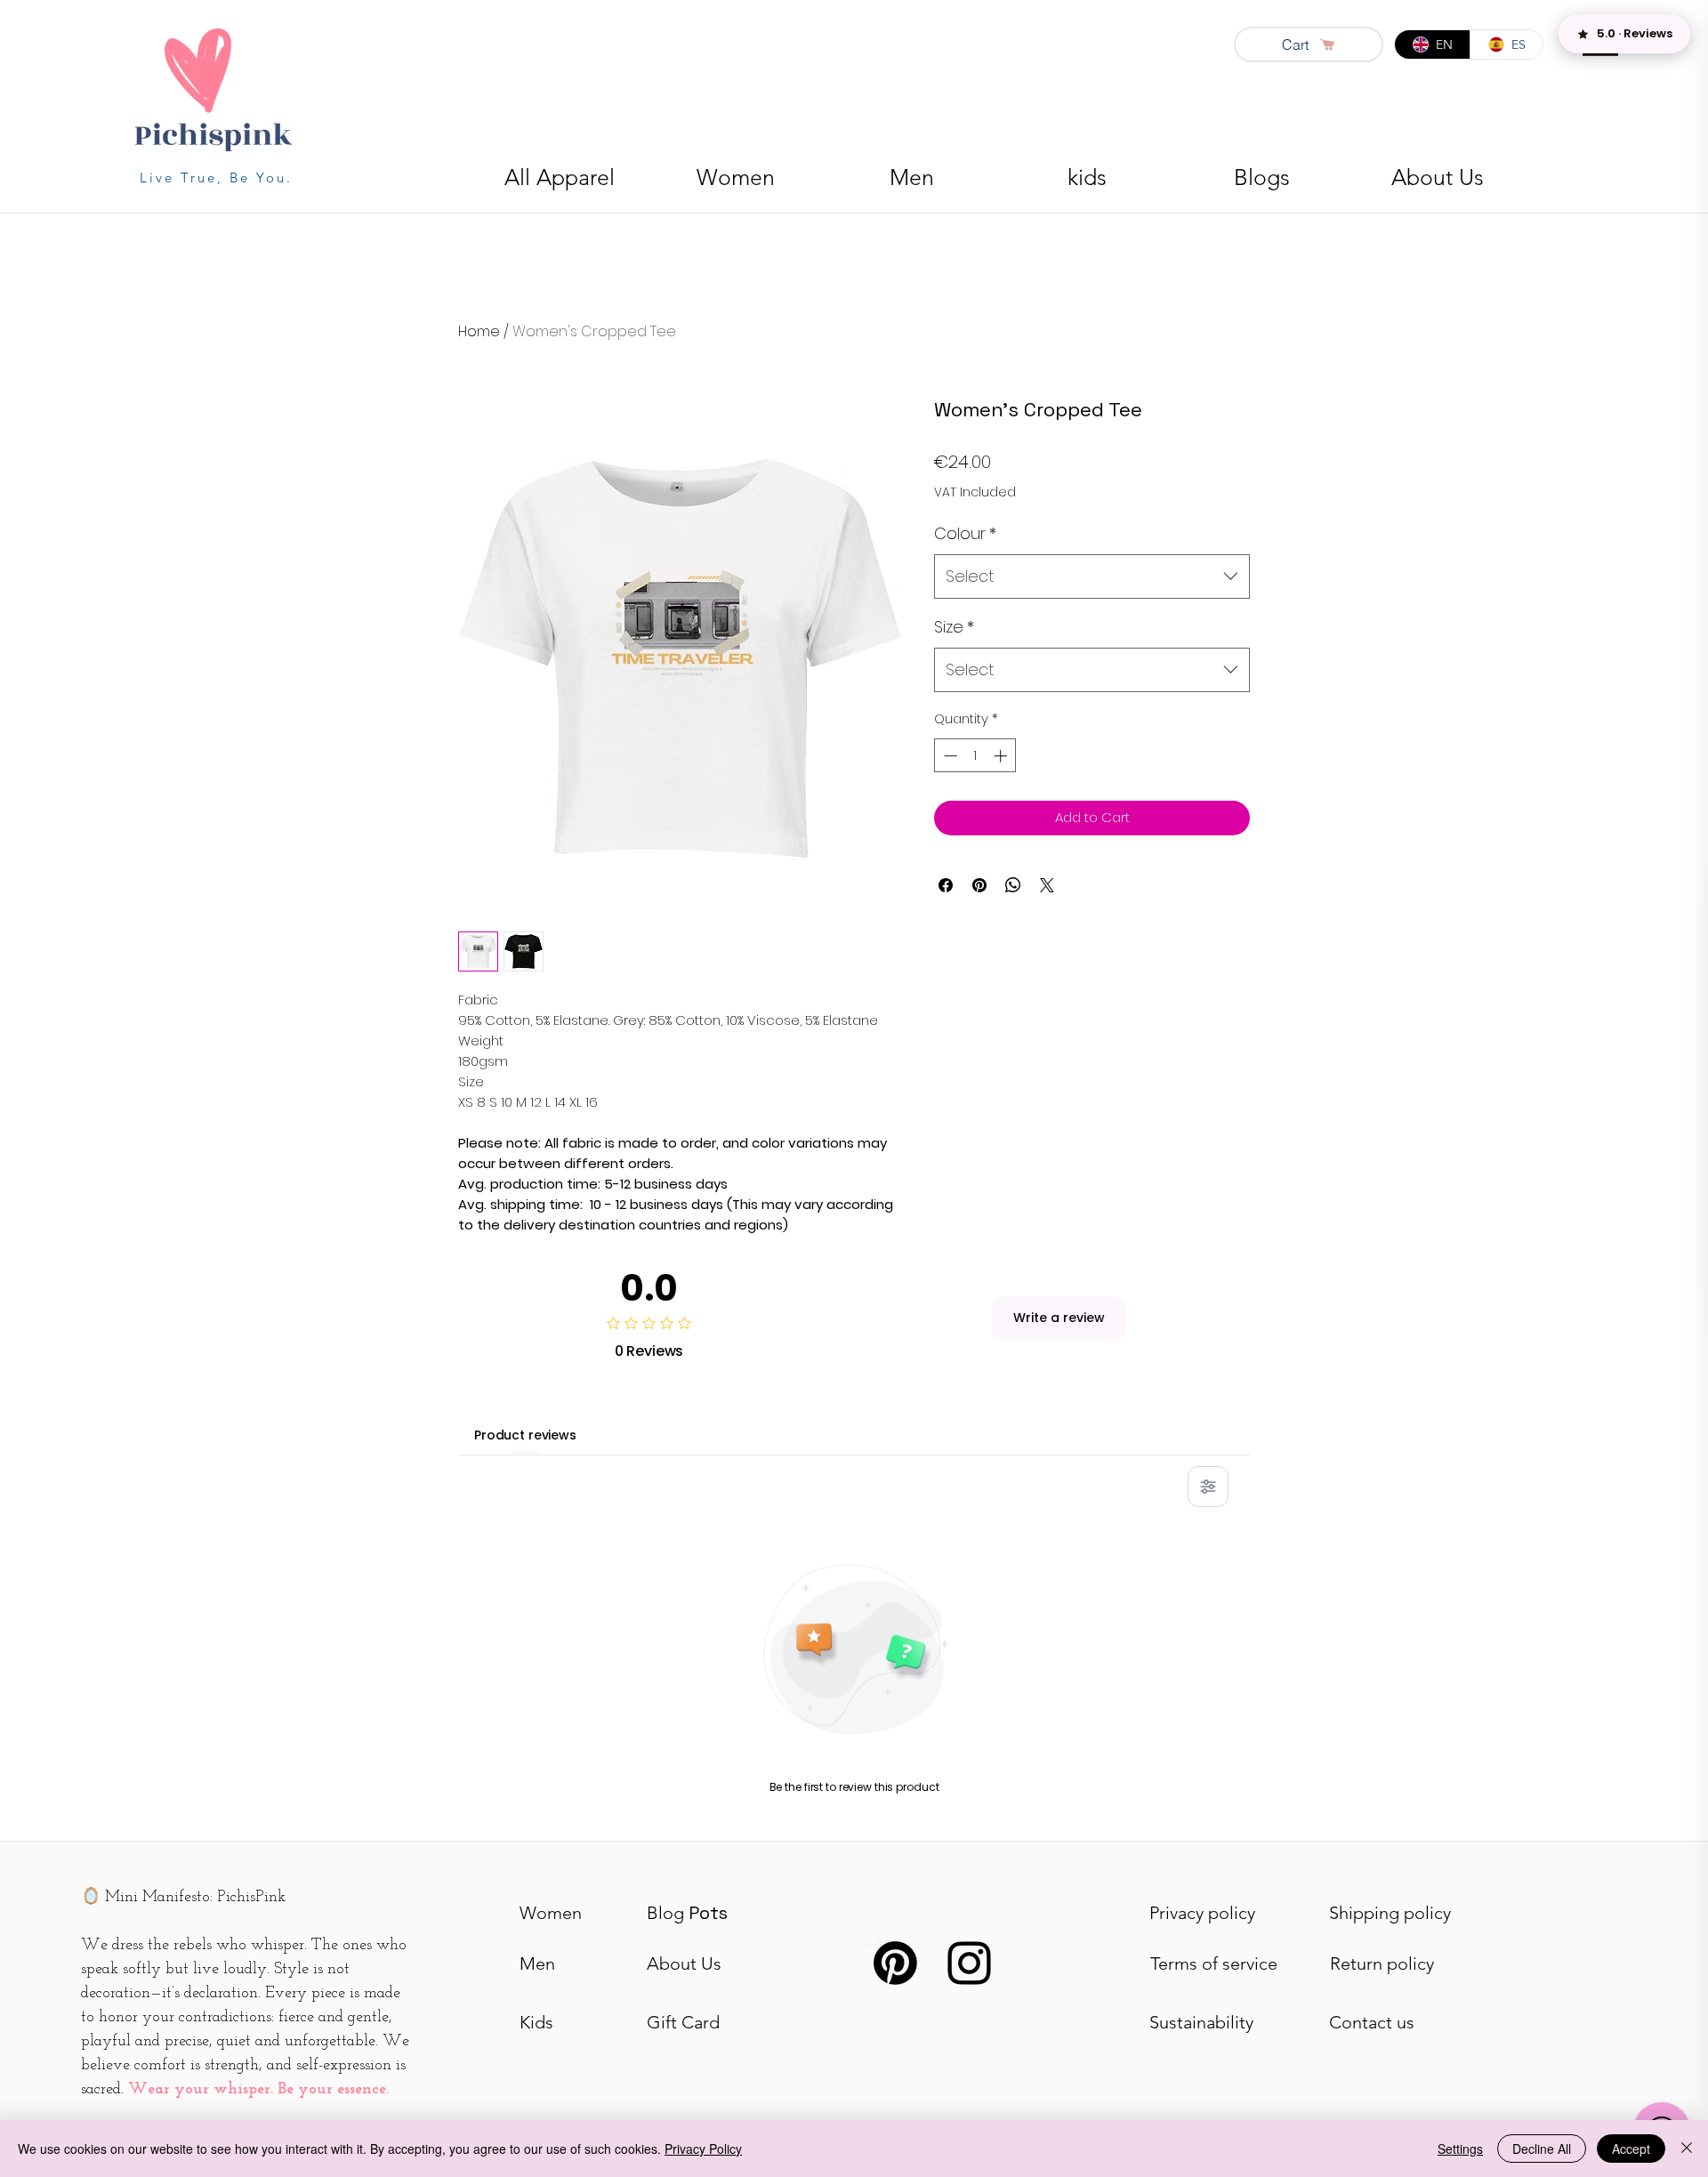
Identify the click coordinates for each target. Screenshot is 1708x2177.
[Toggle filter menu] (1208, 1487)
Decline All (1542, 2149)
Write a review (1059, 1318)
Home (479, 331)
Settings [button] (1460, 2149)
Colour (965, 533)
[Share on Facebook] (946, 885)
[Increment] (1002, 756)
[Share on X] (1047, 885)
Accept (1631, 2149)
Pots (687, 1913)
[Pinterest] (895, 1963)
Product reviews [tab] (525, 1435)
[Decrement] (949, 756)
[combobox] (1092, 577)
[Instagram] (969, 1963)
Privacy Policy (703, 2149)
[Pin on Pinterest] (979, 885)
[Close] (1687, 2149)
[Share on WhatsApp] (1013, 885)
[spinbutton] (975, 756)
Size (954, 627)
